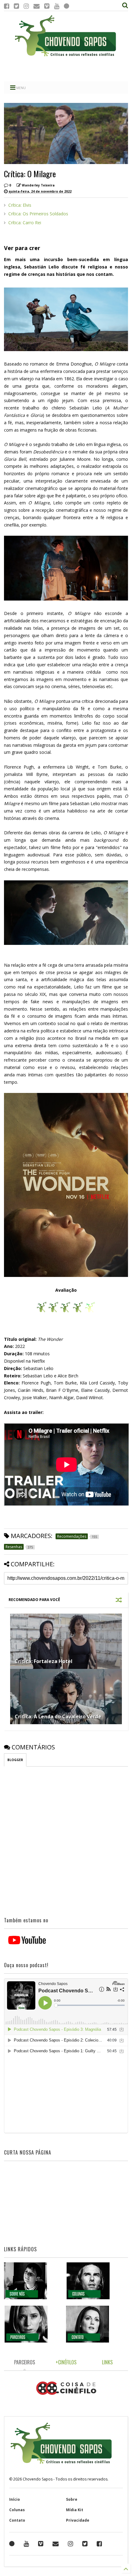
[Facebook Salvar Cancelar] (99, 2544)
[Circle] (66, 6)
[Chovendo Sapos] (66, 57)
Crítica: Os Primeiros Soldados (38, 214)
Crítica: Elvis (20, 205)
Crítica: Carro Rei (25, 223)
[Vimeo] (47, 6)
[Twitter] (16, 6)
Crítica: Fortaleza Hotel (44, 1661)
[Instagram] (26, 6)
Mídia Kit (75, 2510)
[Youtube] (57, 6)
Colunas (17, 2510)
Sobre (72, 2499)
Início (15, 2499)
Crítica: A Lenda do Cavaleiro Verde (58, 1717)
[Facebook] (7, 6)
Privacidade (78, 2520)
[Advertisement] (66, 69)
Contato (17, 2520)
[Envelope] (37, 6)
